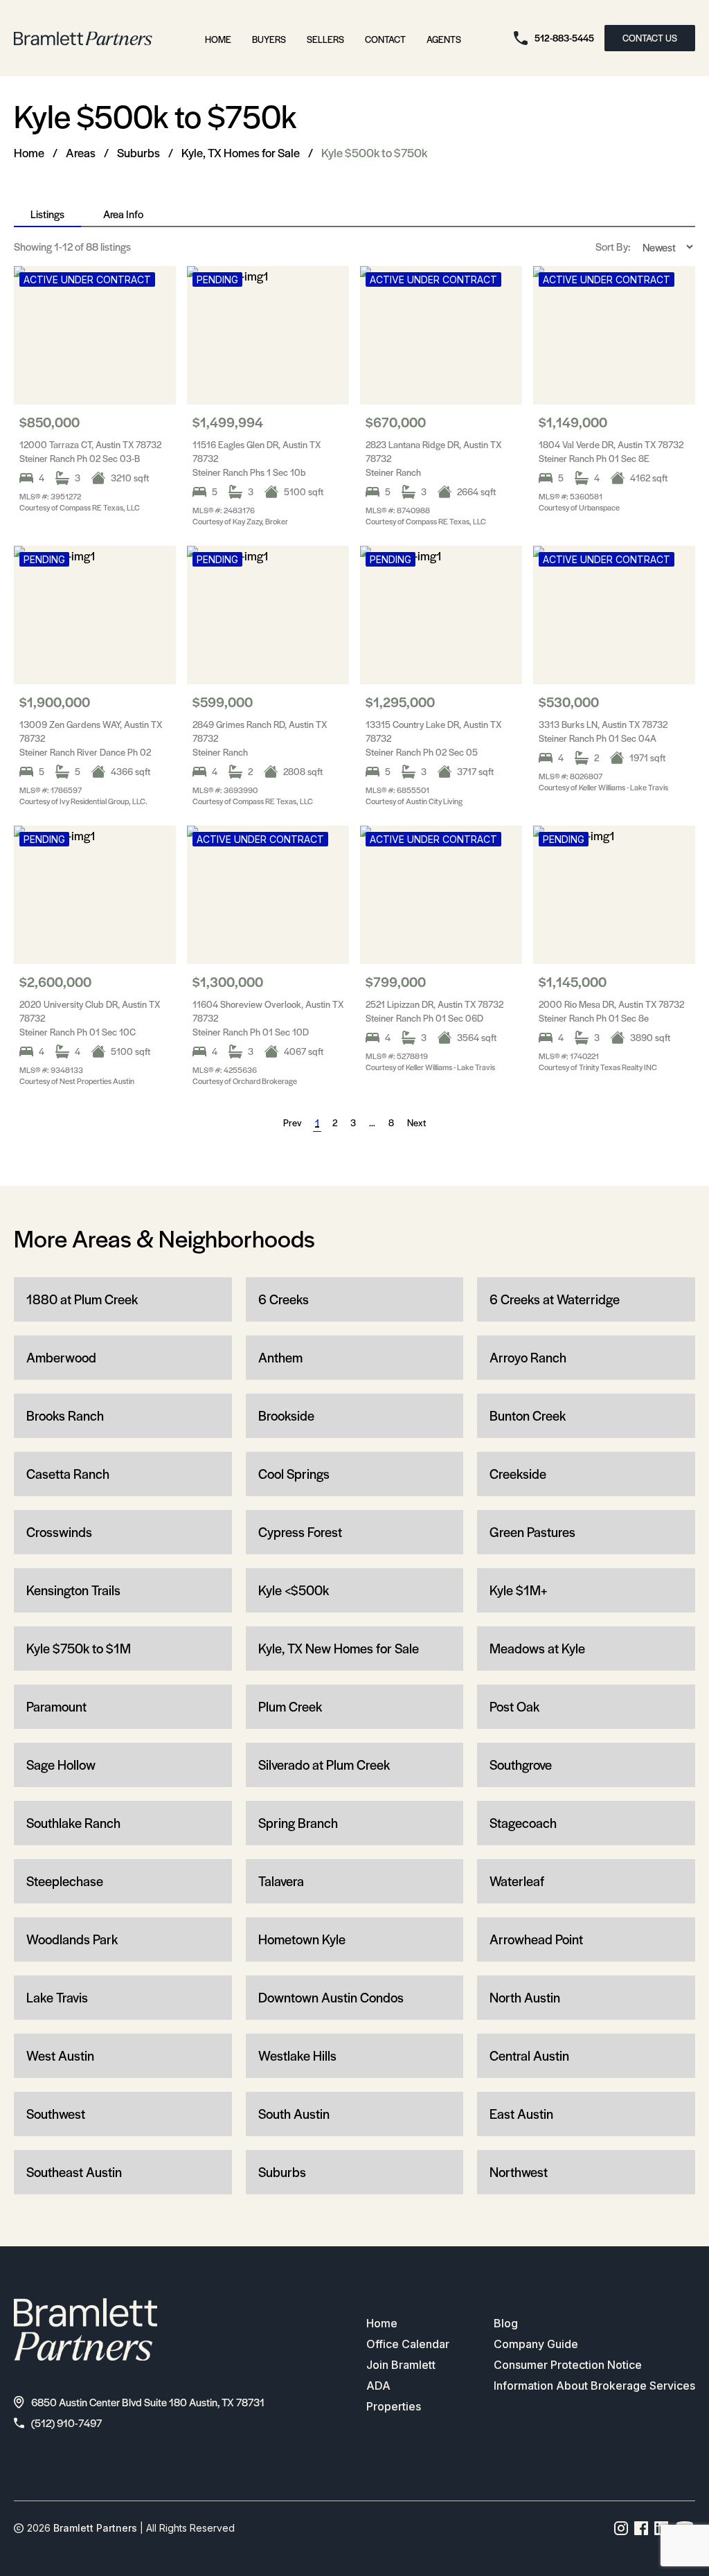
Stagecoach (523, 1823)
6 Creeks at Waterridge (555, 1299)
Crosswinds (59, 1532)
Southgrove (521, 1765)
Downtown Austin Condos (331, 1997)
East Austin (521, 2114)
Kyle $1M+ (518, 1590)
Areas (81, 152)
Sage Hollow (61, 1765)
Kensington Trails (73, 1590)
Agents (444, 39)
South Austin (294, 2114)
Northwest (519, 2172)
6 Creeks (284, 1299)
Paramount (56, 1706)
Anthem (280, 1357)
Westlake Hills (297, 2055)
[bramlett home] (83, 38)
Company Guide (536, 2344)
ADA (378, 2386)
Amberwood (61, 1357)
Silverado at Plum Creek (324, 1765)
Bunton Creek (528, 1415)
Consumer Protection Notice (568, 2365)
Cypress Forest (300, 1532)
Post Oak (514, 1706)
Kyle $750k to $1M (79, 1648)
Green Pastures (532, 1532)
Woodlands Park (72, 1939)
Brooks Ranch (65, 1415)
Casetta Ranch (68, 1474)
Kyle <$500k (294, 1590)
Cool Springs (294, 1474)
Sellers (325, 39)
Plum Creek (290, 1706)
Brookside (286, 1415)
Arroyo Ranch (528, 1357)
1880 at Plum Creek (82, 1299)
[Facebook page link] (641, 2528)
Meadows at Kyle (537, 1648)
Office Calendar (408, 2344)
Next (416, 1122)
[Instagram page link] (621, 2528)
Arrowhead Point (536, 1939)
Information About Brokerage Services (594, 2386)
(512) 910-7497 (66, 2423)
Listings (47, 214)
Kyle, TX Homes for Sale (241, 152)
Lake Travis (57, 1997)
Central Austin (529, 2055)
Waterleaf (517, 1881)
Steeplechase (65, 1881)
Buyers (269, 39)
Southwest (56, 2114)
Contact (385, 39)
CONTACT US (650, 38)
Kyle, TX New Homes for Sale (339, 1648)
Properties (394, 2406)
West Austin (60, 2055)
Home (218, 39)
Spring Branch (298, 1823)
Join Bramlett (401, 2365)
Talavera (281, 1881)
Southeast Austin (74, 2172)
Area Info (123, 214)
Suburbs (138, 152)
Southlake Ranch (73, 1823)
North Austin (525, 1997)
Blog (506, 2323)
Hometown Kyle (302, 1939)
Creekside (518, 1474)
